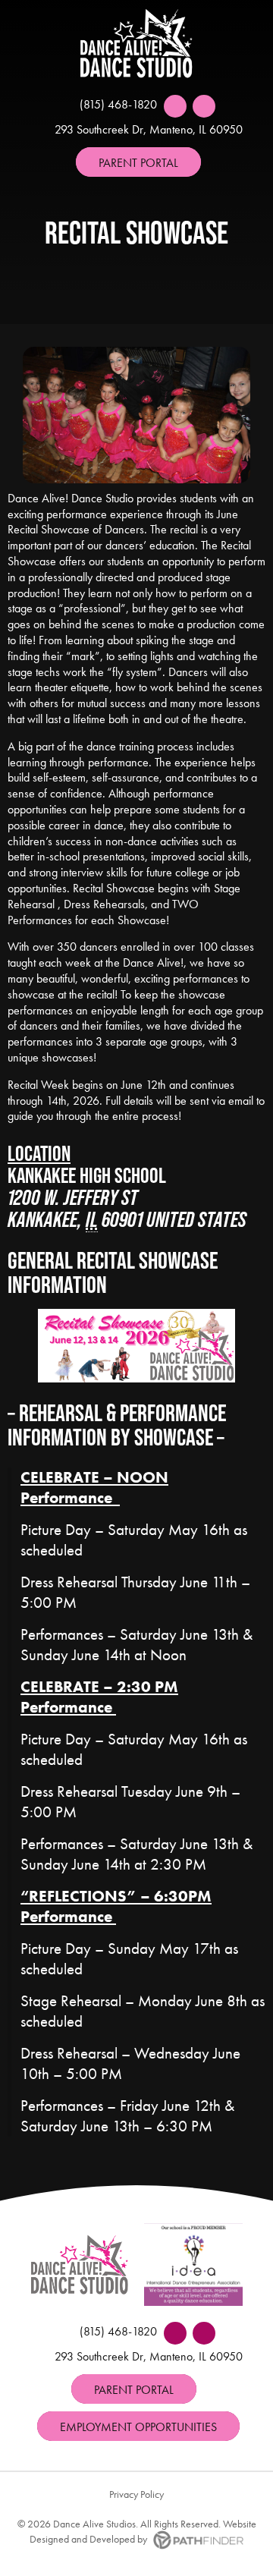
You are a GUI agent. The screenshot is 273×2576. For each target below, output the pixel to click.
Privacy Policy (136, 2494)
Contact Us (204, 106)
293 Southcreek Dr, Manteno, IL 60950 (149, 129)
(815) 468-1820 (118, 104)
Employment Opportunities (138, 2427)
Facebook (175, 106)
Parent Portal (138, 163)
